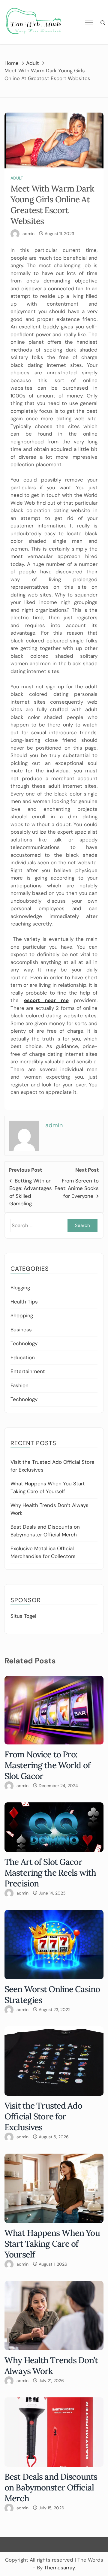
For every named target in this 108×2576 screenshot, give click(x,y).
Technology (24, 1343)
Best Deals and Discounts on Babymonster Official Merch (51, 2487)
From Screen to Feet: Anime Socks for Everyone (77, 1188)
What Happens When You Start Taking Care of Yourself (52, 2244)
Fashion (19, 1385)
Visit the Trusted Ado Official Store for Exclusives (43, 2116)
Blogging (20, 1288)
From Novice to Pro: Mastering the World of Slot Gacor (47, 1765)
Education (23, 1357)
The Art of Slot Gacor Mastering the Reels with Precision (50, 1873)
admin (28, 234)
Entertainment (28, 1371)
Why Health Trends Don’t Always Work (51, 2366)
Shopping (22, 1315)
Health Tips (24, 1302)
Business (21, 1330)
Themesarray (59, 2568)
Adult (17, 178)
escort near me (46, 1000)
